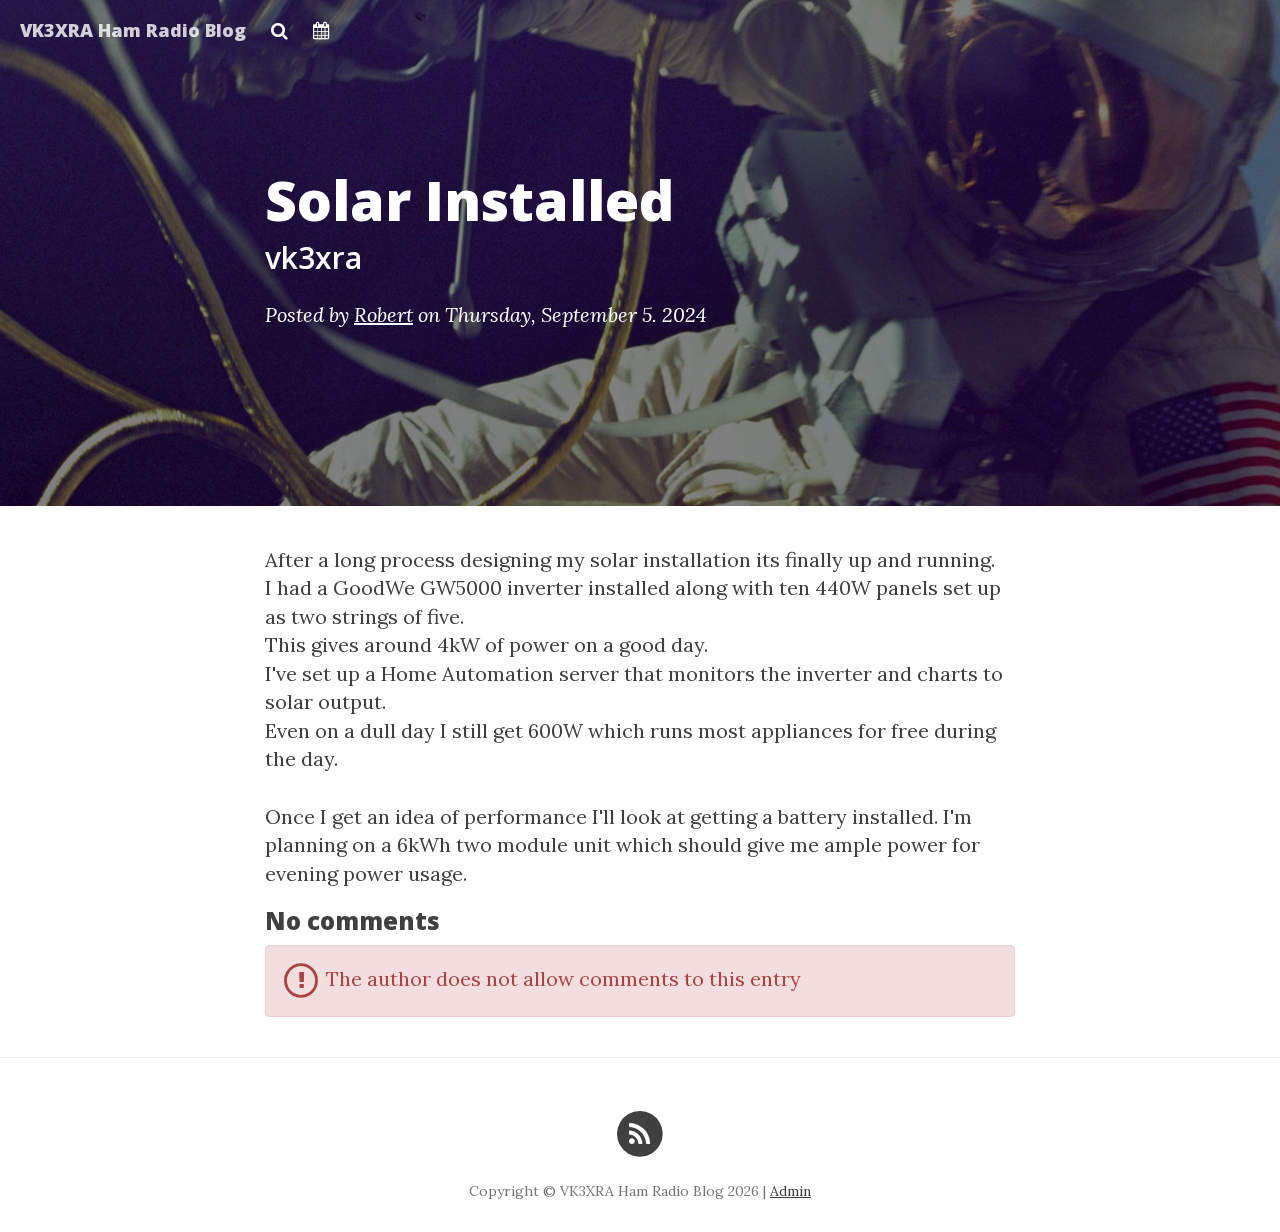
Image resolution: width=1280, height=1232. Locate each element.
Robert (383, 314)
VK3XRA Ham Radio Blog (133, 30)
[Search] (279, 25)
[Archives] (321, 25)
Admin (790, 1191)
